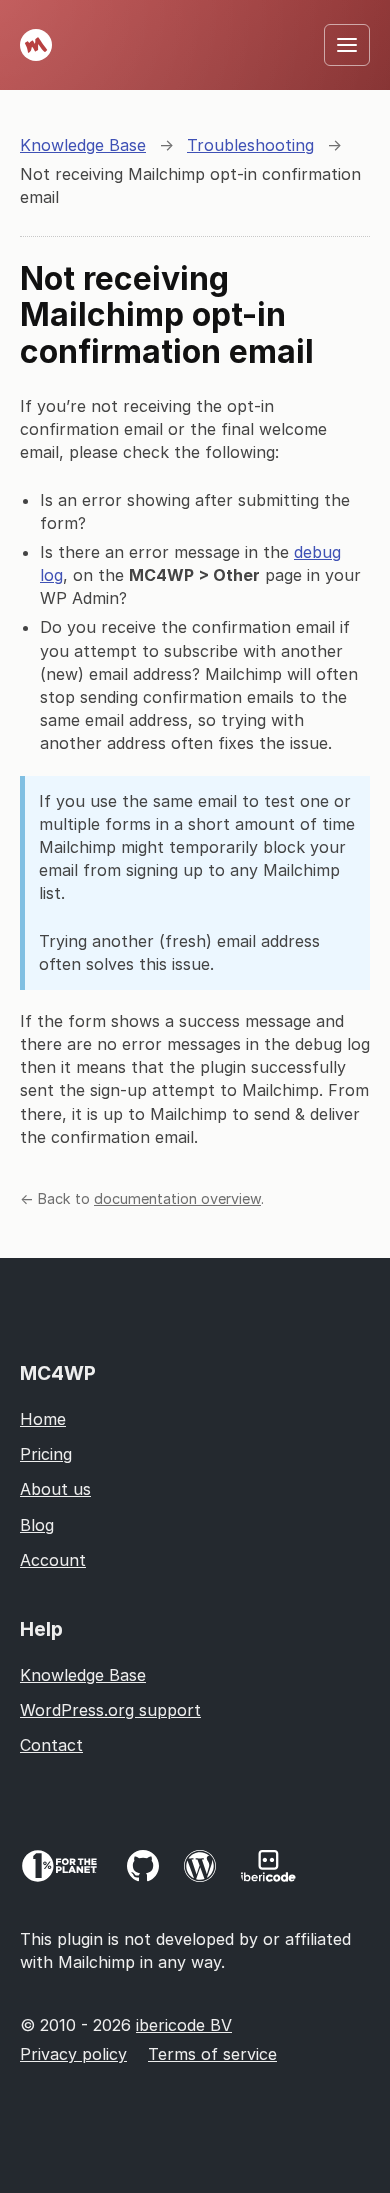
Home (43, 1419)
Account (53, 1560)
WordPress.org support (110, 1710)
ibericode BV (184, 2025)
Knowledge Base (83, 1675)
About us (55, 1489)
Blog (37, 1525)
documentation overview (177, 1198)
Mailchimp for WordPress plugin (36, 45)
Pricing (46, 1454)
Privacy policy (73, 2054)
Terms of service (212, 2054)
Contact (51, 1745)
